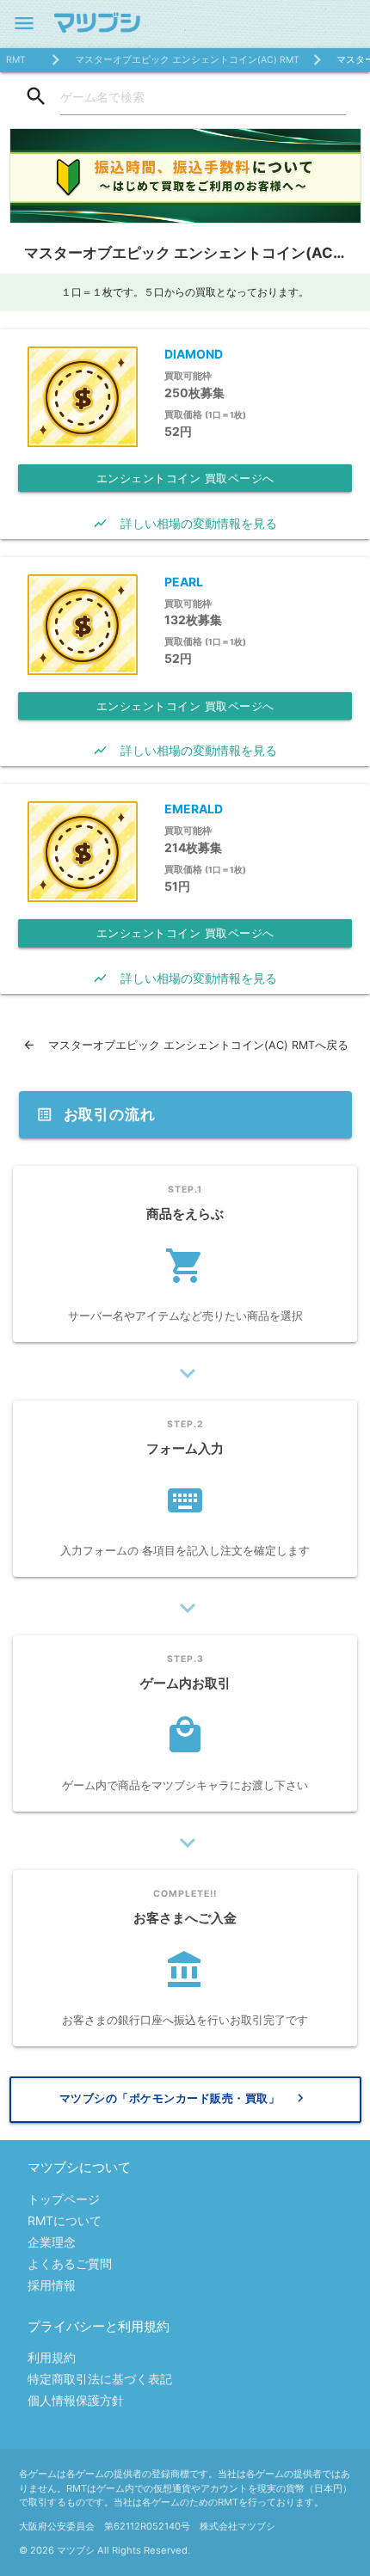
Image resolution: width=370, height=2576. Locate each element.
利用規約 (52, 2357)
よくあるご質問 (70, 2263)
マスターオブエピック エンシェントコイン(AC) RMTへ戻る (185, 1045)
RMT (16, 60)
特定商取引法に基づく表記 (100, 2379)
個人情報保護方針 (76, 2400)
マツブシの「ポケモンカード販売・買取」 (184, 2098)
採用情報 (52, 2285)
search (36, 96)
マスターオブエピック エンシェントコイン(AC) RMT (187, 60)
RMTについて (65, 2220)
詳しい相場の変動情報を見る (185, 523)
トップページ (64, 2199)
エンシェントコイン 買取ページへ (185, 478)
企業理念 (52, 2242)
